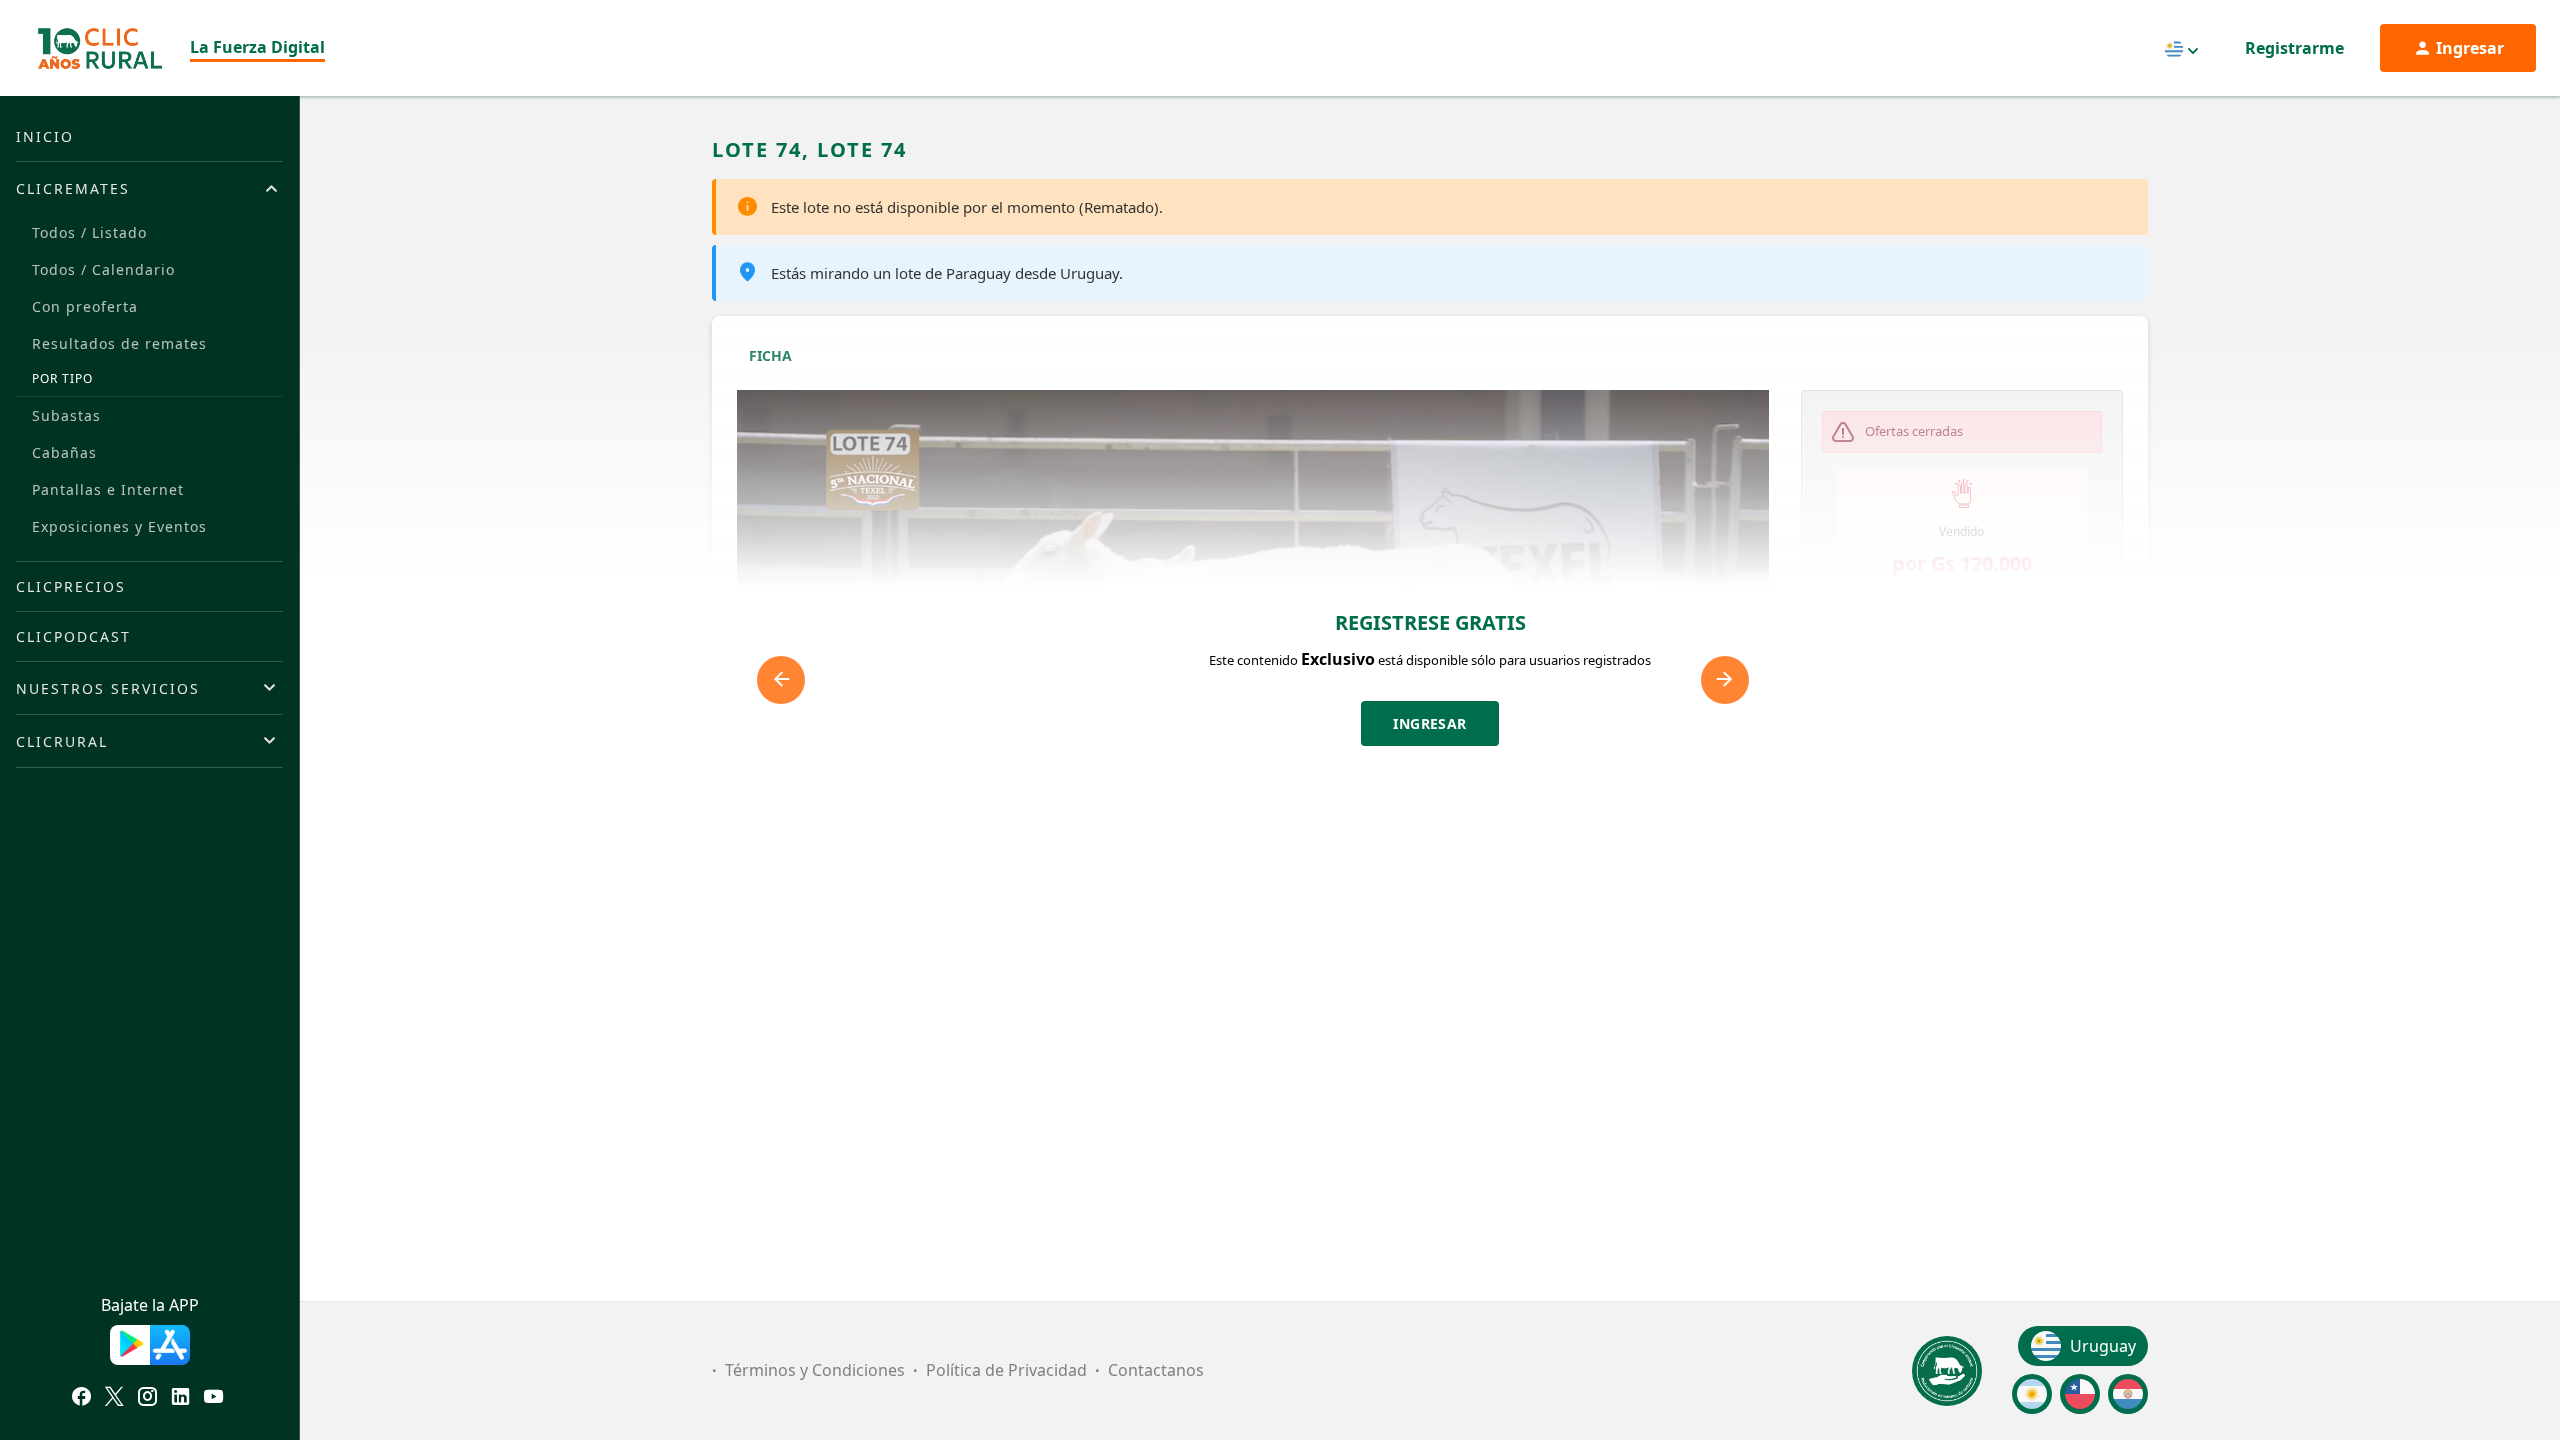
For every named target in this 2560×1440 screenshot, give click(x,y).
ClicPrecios (71, 586)
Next (1725, 680)
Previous (781, 680)
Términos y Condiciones (815, 1370)
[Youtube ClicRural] (213, 1399)
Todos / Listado (89, 232)
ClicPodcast (73, 636)
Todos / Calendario (103, 269)
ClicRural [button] (62, 741)
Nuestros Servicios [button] (108, 688)
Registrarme (2294, 48)
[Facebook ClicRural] (81, 1399)
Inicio (45, 136)
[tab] (149, 188)
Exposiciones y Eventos (119, 526)
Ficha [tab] (770, 355)
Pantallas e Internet (108, 489)
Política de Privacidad (1006, 1370)
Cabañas (64, 452)
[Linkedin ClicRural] (180, 1399)
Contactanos (1156, 1370)
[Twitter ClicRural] (114, 1399)
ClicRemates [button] (73, 188)
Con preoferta (85, 306)
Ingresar (1430, 723)
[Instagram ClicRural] (147, 1399)
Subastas (66, 415)
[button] (1962, 665)
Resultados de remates (119, 343)
